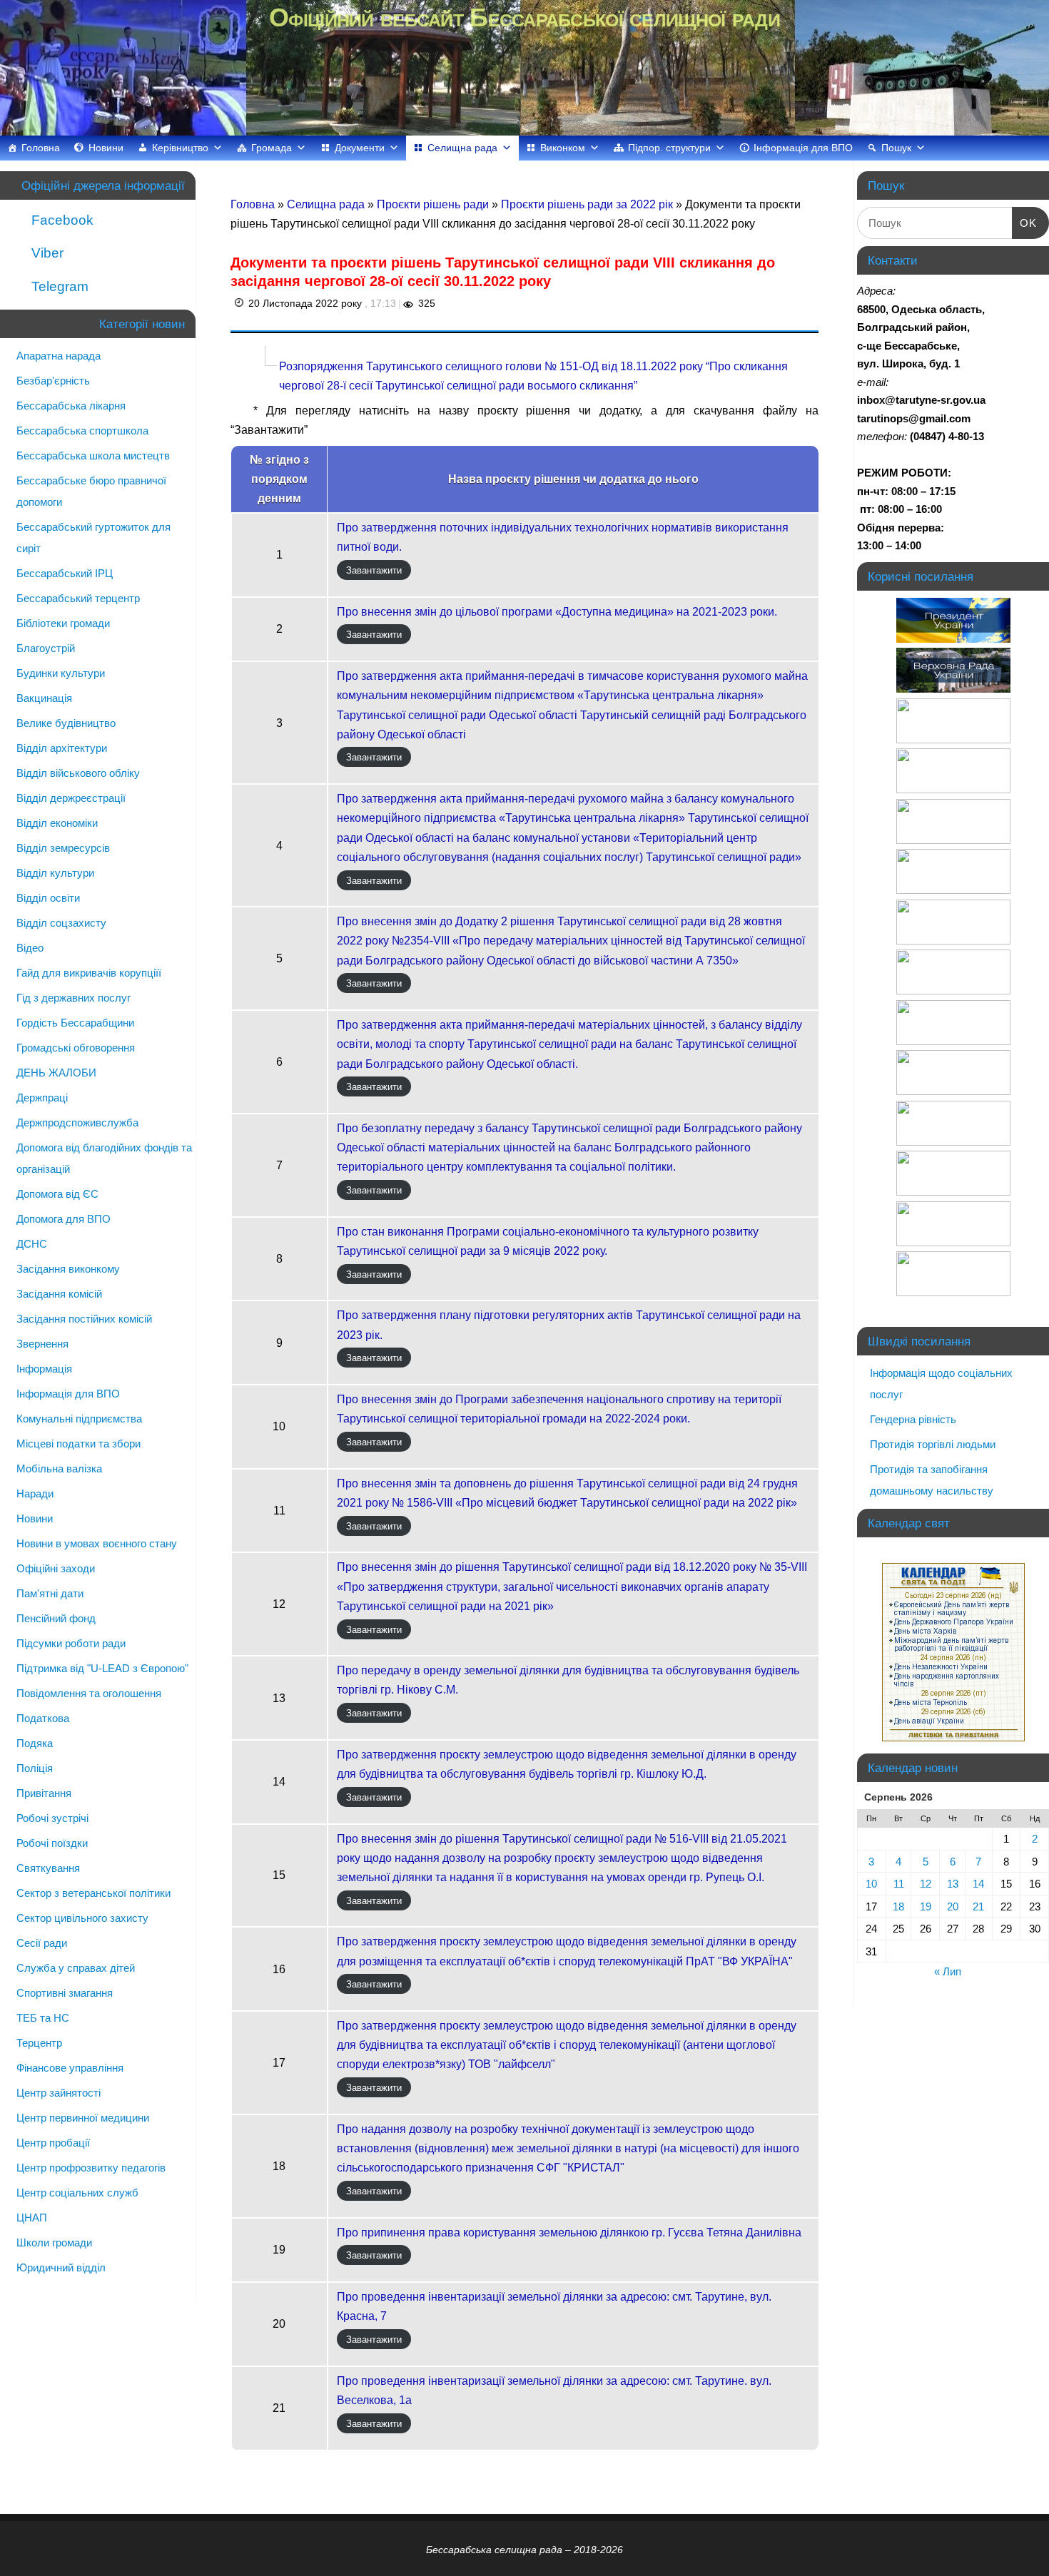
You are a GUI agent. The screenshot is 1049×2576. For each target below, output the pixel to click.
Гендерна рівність (913, 1419)
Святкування (48, 1868)
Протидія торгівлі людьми (933, 1444)
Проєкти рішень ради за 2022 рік (588, 204)
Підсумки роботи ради (71, 1643)
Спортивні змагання (65, 1993)
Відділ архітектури (62, 748)
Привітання (44, 1793)
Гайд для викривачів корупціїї (89, 973)
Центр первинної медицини (83, 2118)
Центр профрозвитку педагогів (91, 2168)
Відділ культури (55, 873)
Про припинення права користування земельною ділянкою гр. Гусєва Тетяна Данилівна (569, 2233)
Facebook (61, 220)
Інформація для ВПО (803, 148)
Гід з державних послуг (74, 998)
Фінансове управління (70, 2068)
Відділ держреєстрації (71, 798)
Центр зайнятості (59, 2093)
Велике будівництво (66, 723)
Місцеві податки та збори (78, 1444)
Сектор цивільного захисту (82, 1918)
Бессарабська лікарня (71, 406)
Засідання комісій (59, 1294)
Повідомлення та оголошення (89, 1693)
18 (898, 1906)
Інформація (44, 1369)
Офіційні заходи (56, 1568)
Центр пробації (53, 2143)
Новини (106, 148)
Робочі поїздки (52, 1843)
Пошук (896, 148)
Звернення (42, 1344)
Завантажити (374, 570)
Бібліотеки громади (63, 623)
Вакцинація (44, 698)
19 (926, 1906)
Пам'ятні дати (50, 1593)
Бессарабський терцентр (78, 598)
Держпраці (42, 1098)
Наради (35, 1493)
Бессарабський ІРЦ (65, 573)
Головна (41, 148)
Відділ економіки (57, 823)
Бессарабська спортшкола (82, 431)
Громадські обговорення (76, 1048)
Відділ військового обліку (78, 773)
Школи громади (54, 2242)
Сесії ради (42, 1943)
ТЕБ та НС (43, 2018)
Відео (30, 948)
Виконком (563, 148)
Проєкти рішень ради (434, 204)
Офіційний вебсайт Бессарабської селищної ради (524, 17)
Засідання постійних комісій (84, 1319)
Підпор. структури (669, 148)
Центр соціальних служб (77, 2193)
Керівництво (180, 148)
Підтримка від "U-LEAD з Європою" (102, 1668)
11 (899, 1884)
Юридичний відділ (61, 2267)
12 (926, 1884)
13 (953, 1884)
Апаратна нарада (59, 356)
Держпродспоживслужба (77, 1122)
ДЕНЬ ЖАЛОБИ (56, 1073)
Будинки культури (61, 673)
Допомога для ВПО (64, 1219)
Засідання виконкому (68, 1269)
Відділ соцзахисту (61, 923)
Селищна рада (462, 148)
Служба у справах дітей (76, 1968)
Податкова (43, 1718)
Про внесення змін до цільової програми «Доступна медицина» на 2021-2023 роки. (557, 612)
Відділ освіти (48, 898)
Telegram (58, 286)
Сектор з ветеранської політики (93, 1893)
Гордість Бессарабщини (75, 1023)
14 (978, 1884)
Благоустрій (46, 648)
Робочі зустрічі (52, 1818)
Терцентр (39, 2043)
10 (871, 1884)
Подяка (35, 1743)
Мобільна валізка (59, 1468)
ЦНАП (32, 2218)
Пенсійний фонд (56, 1618)
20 (953, 1906)
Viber (46, 253)
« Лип (948, 1971)
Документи (360, 148)
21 (978, 1906)
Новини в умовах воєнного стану (97, 1543)
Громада (272, 148)
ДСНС (32, 1244)
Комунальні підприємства (79, 1419)
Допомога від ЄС (57, 1194)
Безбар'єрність (53, 381)
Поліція (35, 1768)
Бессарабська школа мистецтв (93, 455)
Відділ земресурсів (63, 848)
